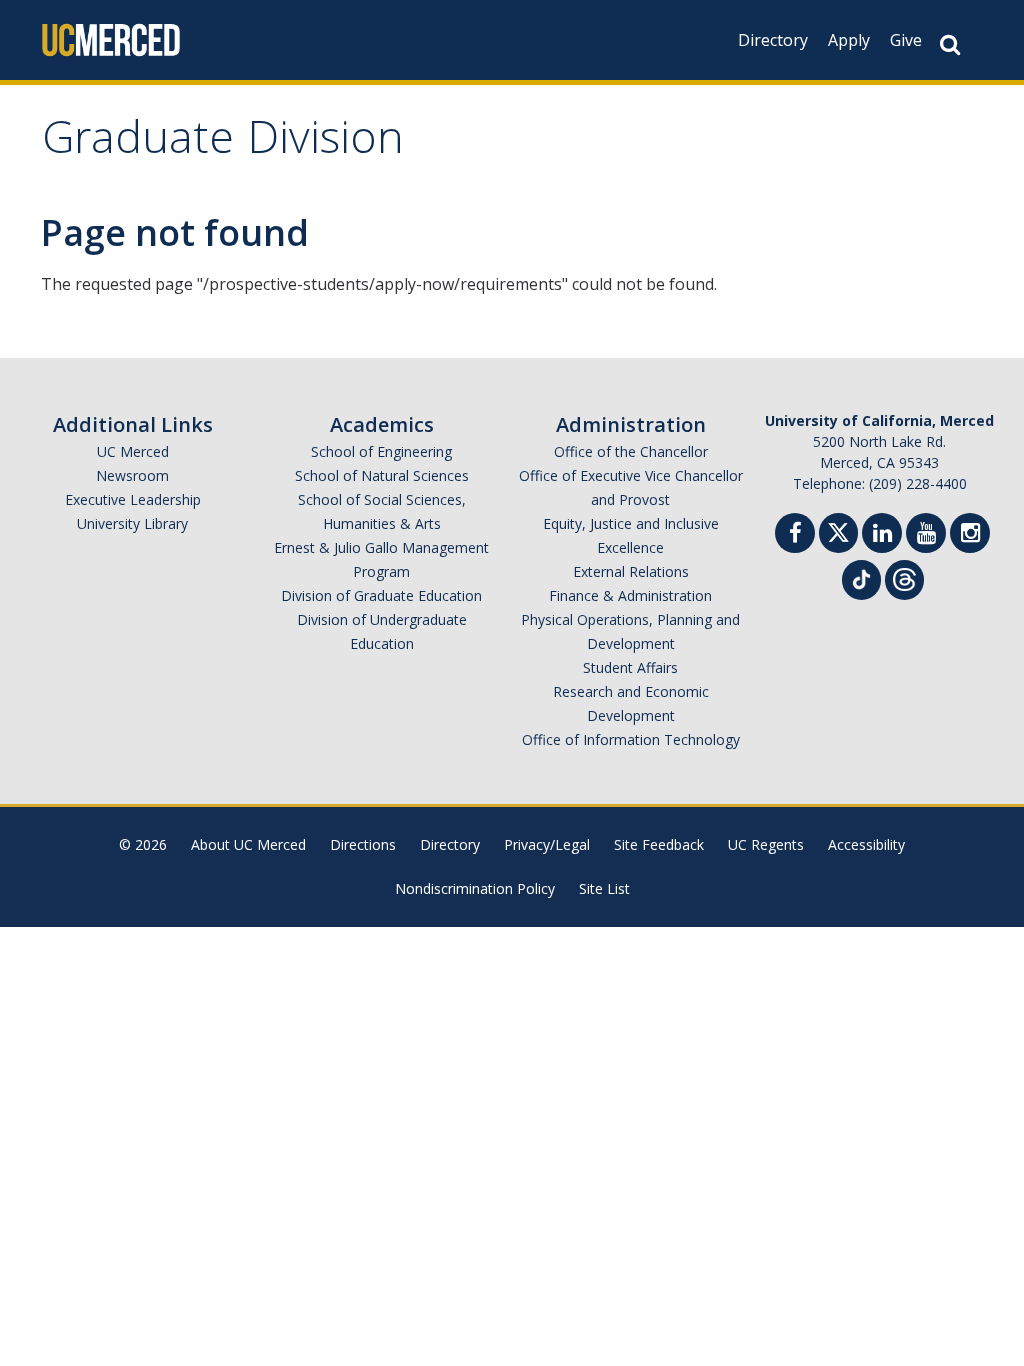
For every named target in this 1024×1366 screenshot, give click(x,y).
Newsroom (132, 475)
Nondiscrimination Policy (475, 888)
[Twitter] (838, 530)
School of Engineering (381, 451)
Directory (773, 40)
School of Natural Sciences (382, 475)
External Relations (631, 571)
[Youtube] (926, 535)
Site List (604, 888)
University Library (132, 523)
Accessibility (866, 844)
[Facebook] (795, 535)
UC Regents (766, 844)
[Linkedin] (882, 535)
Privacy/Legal (547, 844)
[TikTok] (861, 577)
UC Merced (133, 451)
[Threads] (904, 577)
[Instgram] (970, 535)
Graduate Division (223, 143)
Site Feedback (659, 844)
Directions (363, 844)
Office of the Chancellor (631, 451)
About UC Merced (248, 844)
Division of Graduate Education (381, 595)
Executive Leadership (133, 499)
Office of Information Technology (631, 739)
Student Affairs (630, 667)
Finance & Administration (630, 595)
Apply (849, 40)
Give (906, 40)
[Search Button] (950, 44)
